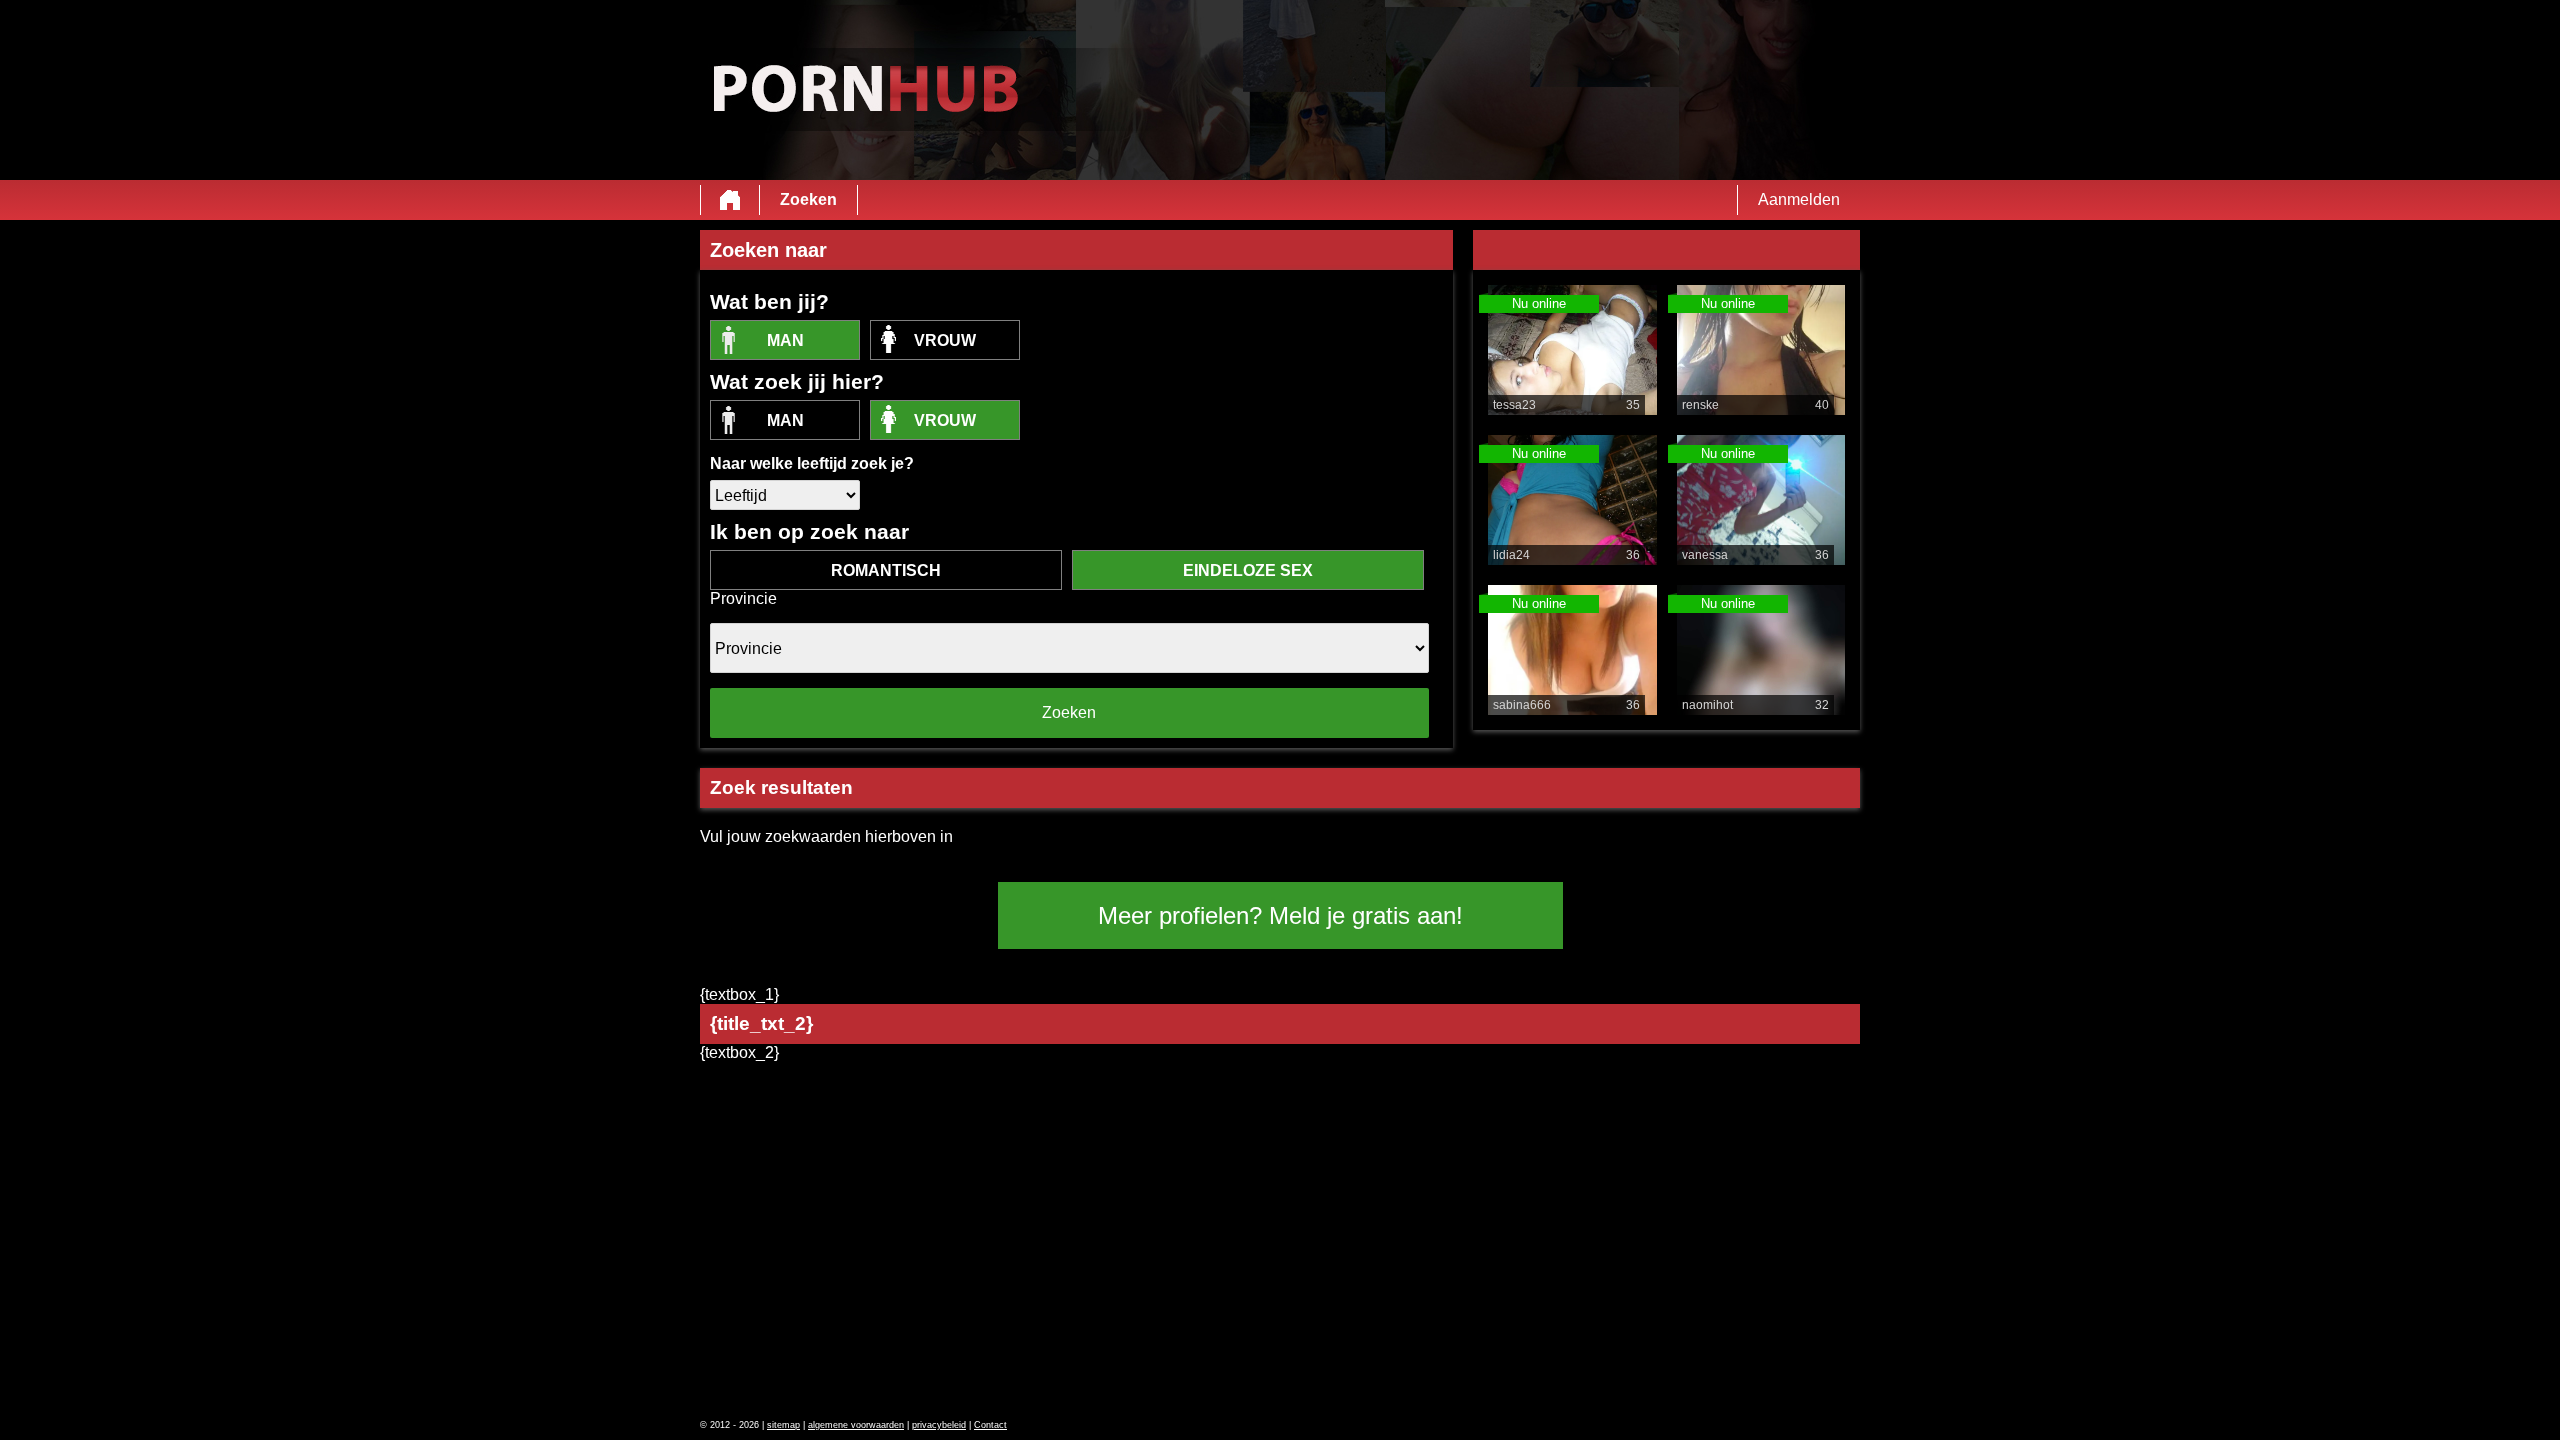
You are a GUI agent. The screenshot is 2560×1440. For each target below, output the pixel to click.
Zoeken (808, 199)
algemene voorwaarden (856, 1425)
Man (785, 340)
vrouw (945, 340)
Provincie (743, 598)
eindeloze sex (1248, 570)
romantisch (886, 570)
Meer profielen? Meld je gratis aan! (1280, 915)
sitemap (783, 1425)
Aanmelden (1799, 199)
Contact (990, 1425)
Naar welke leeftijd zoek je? (812, 463)
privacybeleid (939, 1425)
